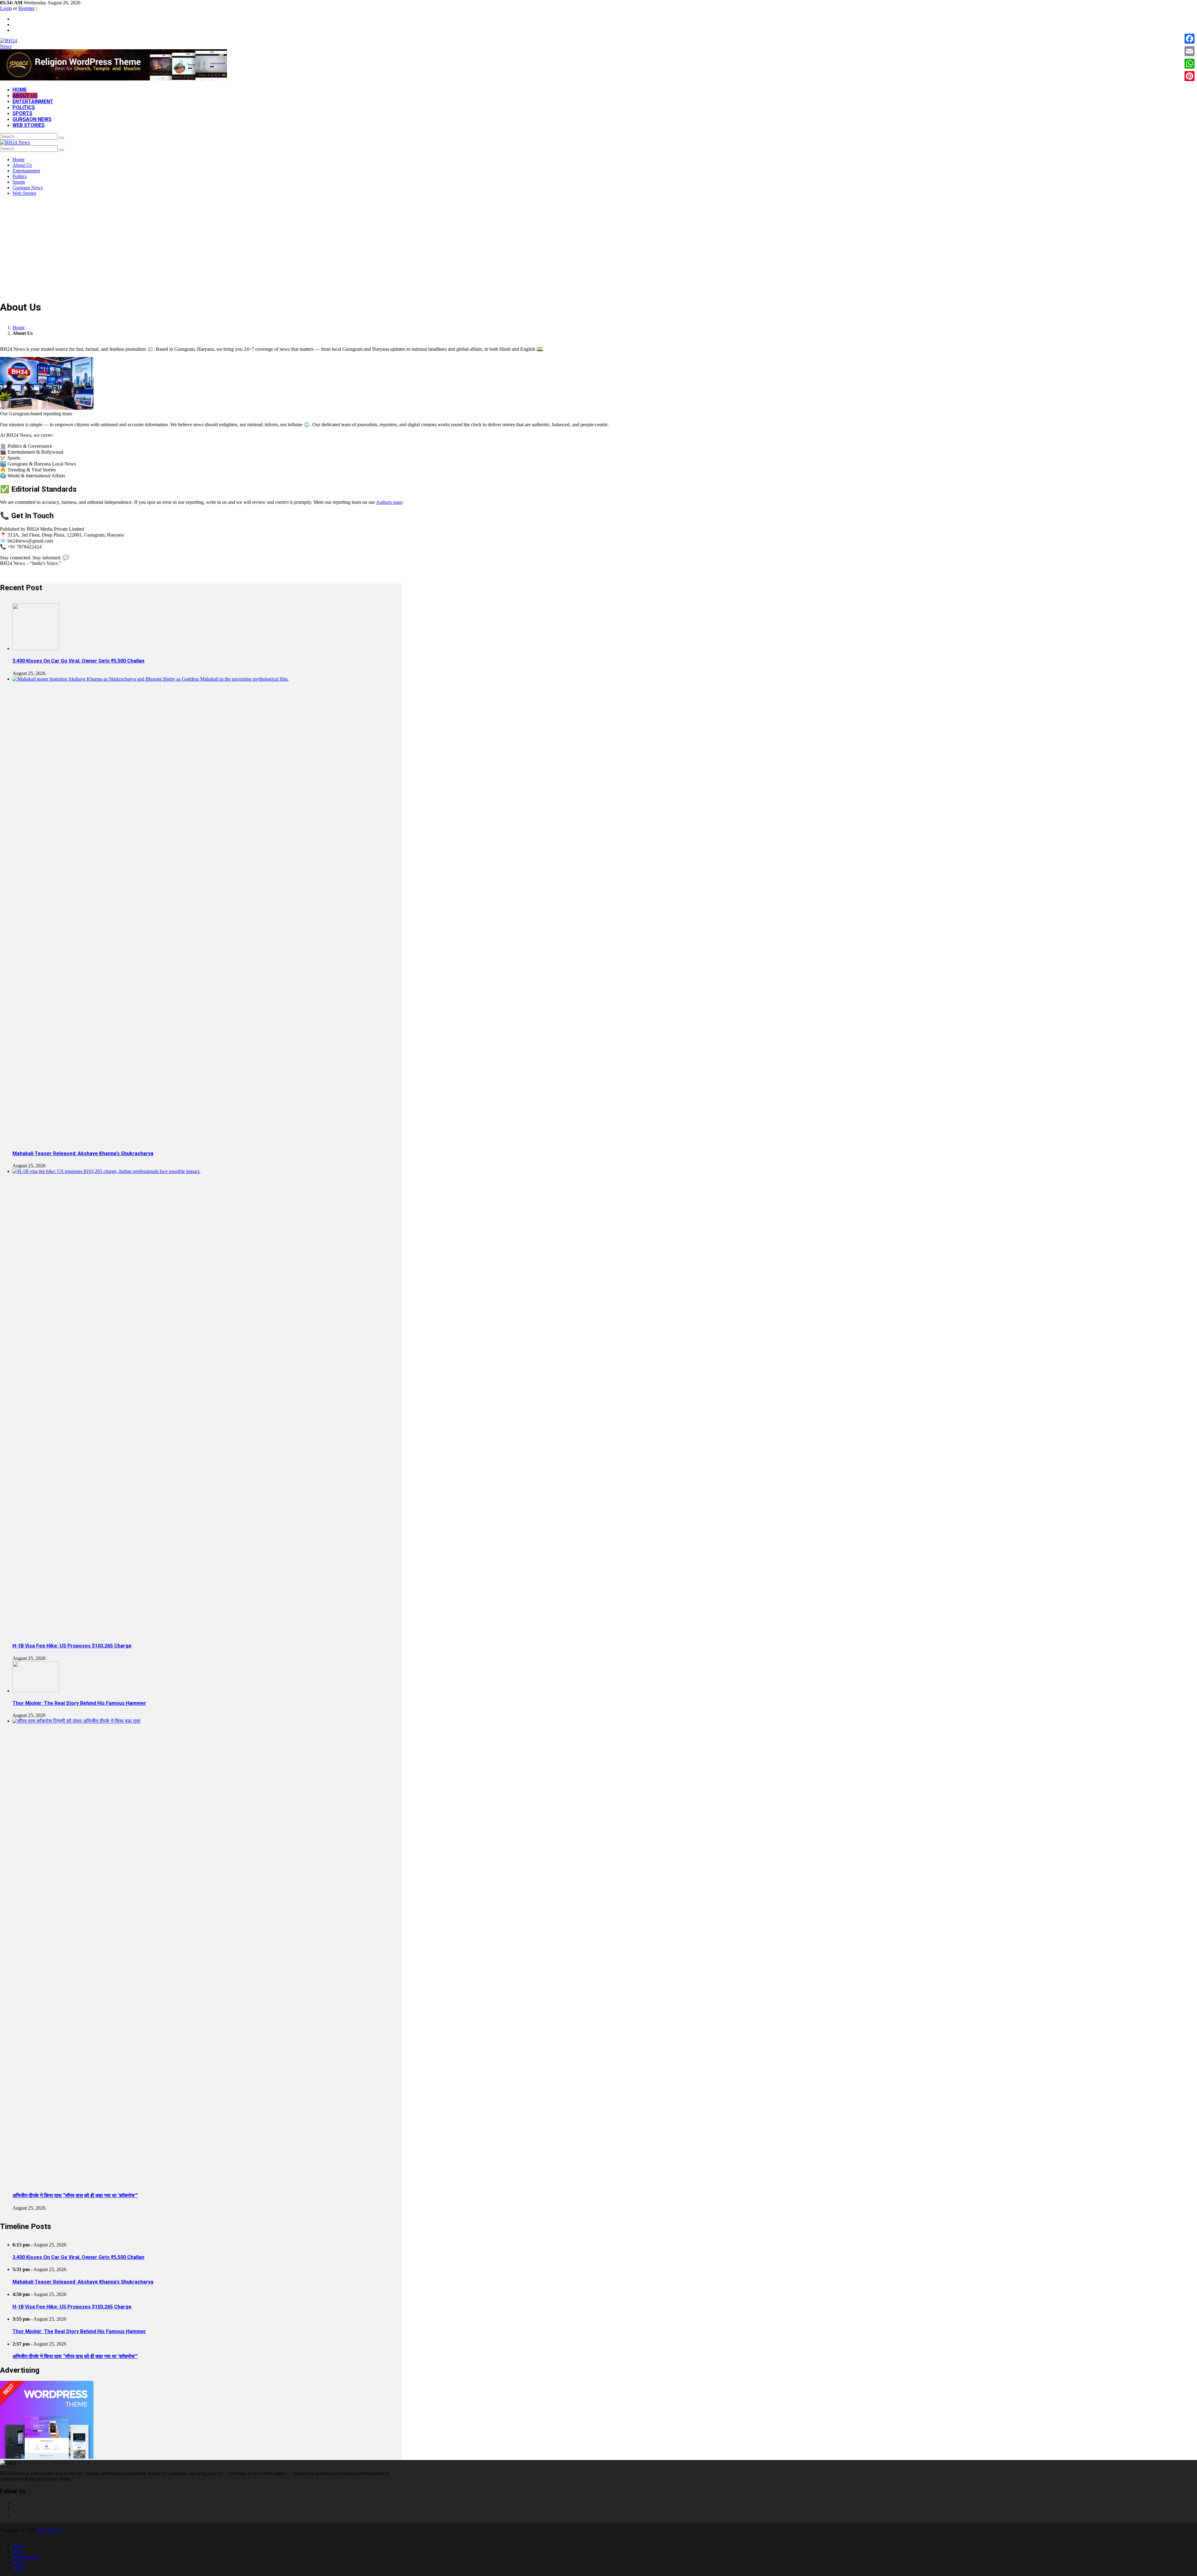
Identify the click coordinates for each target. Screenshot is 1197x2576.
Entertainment (33, 101)
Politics (24, 107)
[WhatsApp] (1190, 64)
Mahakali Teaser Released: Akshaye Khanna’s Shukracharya (83, 1153)
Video (18, 2568)
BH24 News (50, 2530)
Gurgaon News (32, 119)
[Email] (1190, 51)
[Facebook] (1190, 39)
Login (6, 8)
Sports (22, 113)
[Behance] (14, 2509)
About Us (25, 96)
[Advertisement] (598, 248)
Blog (17, 2551)
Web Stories (29, 125)
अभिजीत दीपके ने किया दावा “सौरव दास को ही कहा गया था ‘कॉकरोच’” (75, 2195)
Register (26, 8)
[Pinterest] (1190, 76)
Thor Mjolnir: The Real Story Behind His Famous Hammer (79, 1703)
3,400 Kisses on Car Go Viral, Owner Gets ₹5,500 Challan (78, 661)
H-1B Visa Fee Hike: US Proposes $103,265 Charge (72, 1646)
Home (20, 90)
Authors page (389, 502)
